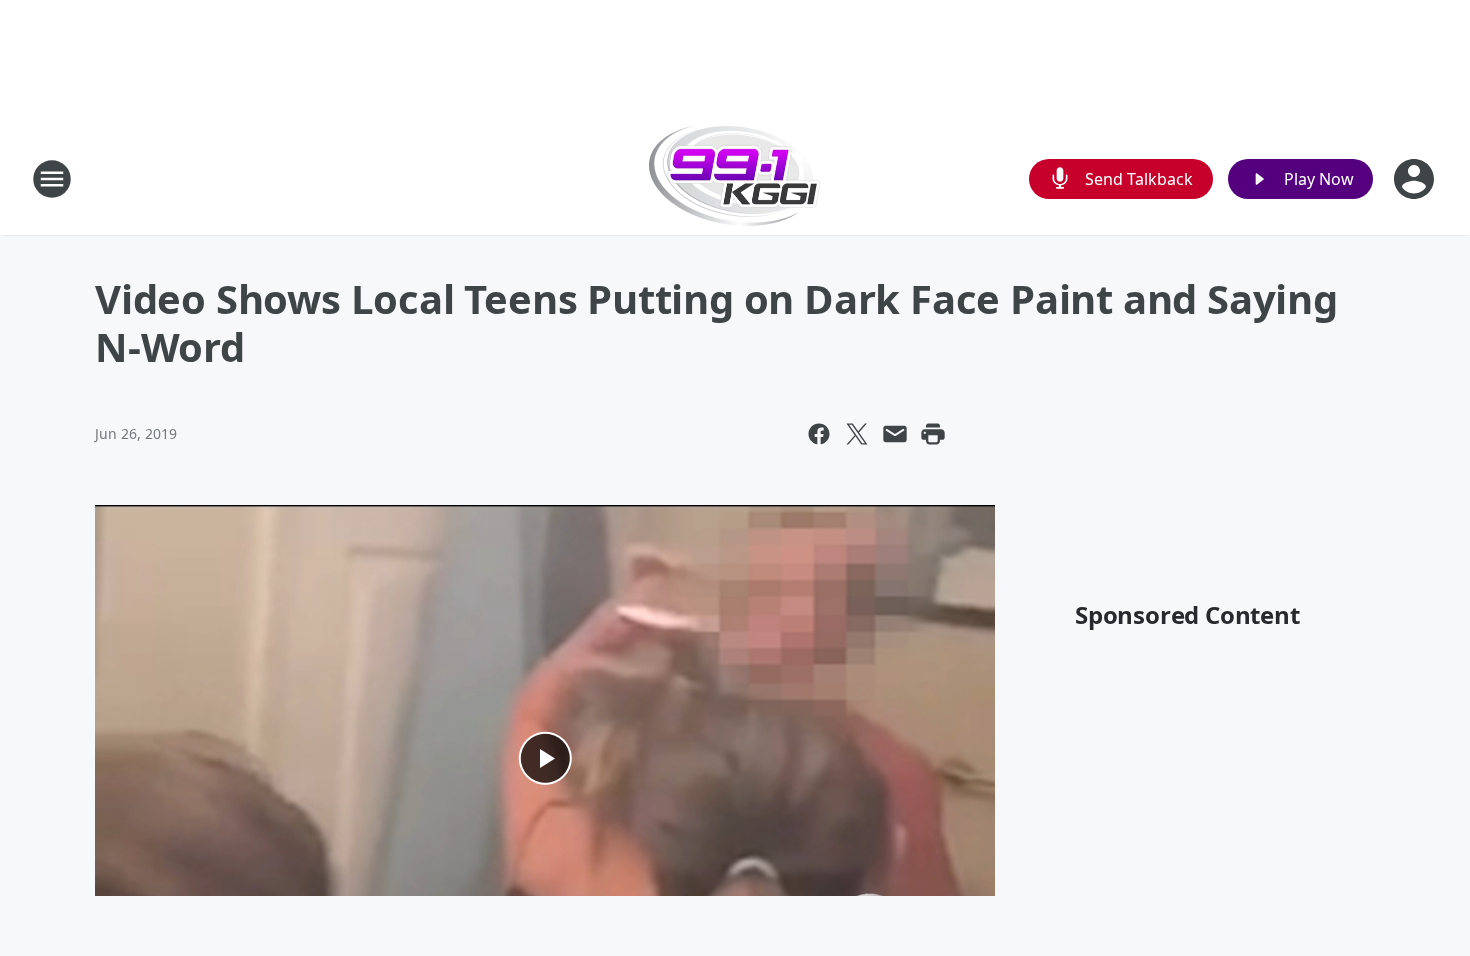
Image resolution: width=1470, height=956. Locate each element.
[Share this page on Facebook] (819, 434)
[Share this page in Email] (895, 434)
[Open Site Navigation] (52, 179)
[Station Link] (735, 178)
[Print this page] (933, 434)
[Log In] (1416, 179)
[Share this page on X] (857, 434)
